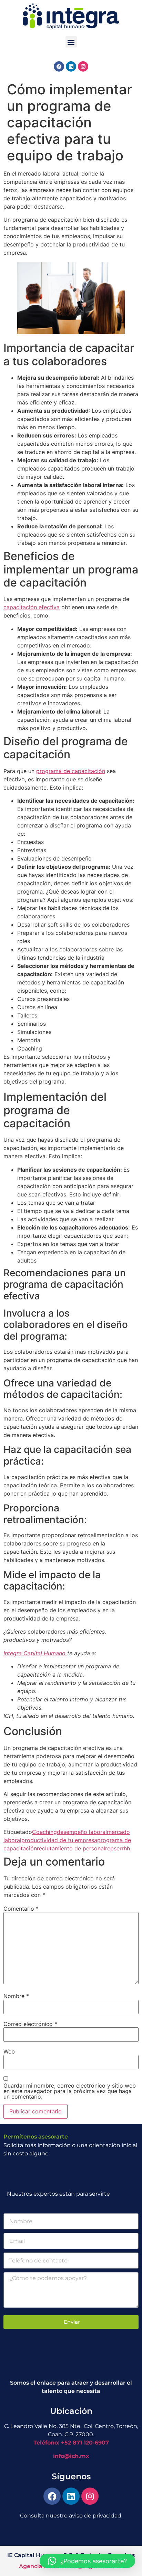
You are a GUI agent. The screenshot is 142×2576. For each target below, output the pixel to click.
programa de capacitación (71, 771)
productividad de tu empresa (59, 1840)
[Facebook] (59, 66)
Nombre (16, 1996)
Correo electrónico (30, 2024)
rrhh (125, 1848)
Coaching (44, 1832)
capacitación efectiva (32, 607)
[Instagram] (83, 66)
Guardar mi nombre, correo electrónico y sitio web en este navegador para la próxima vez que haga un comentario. (70, 2091)
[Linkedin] (71, 66)
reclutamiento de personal (71, 1848)
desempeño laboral (82, 1832)
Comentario (21, 1909)
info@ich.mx (71, 2456)
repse (112, 1848)
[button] (71, 42)
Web (9, 2051)
